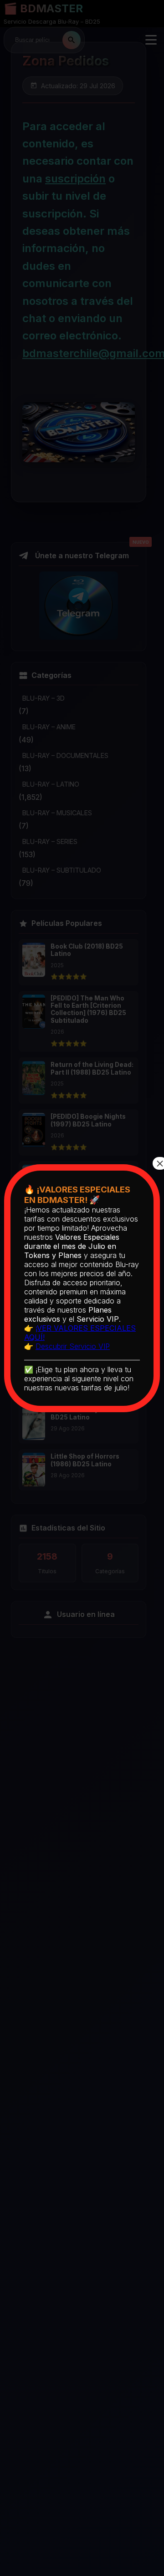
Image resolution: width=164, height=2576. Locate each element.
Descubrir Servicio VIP (73, 1346)
